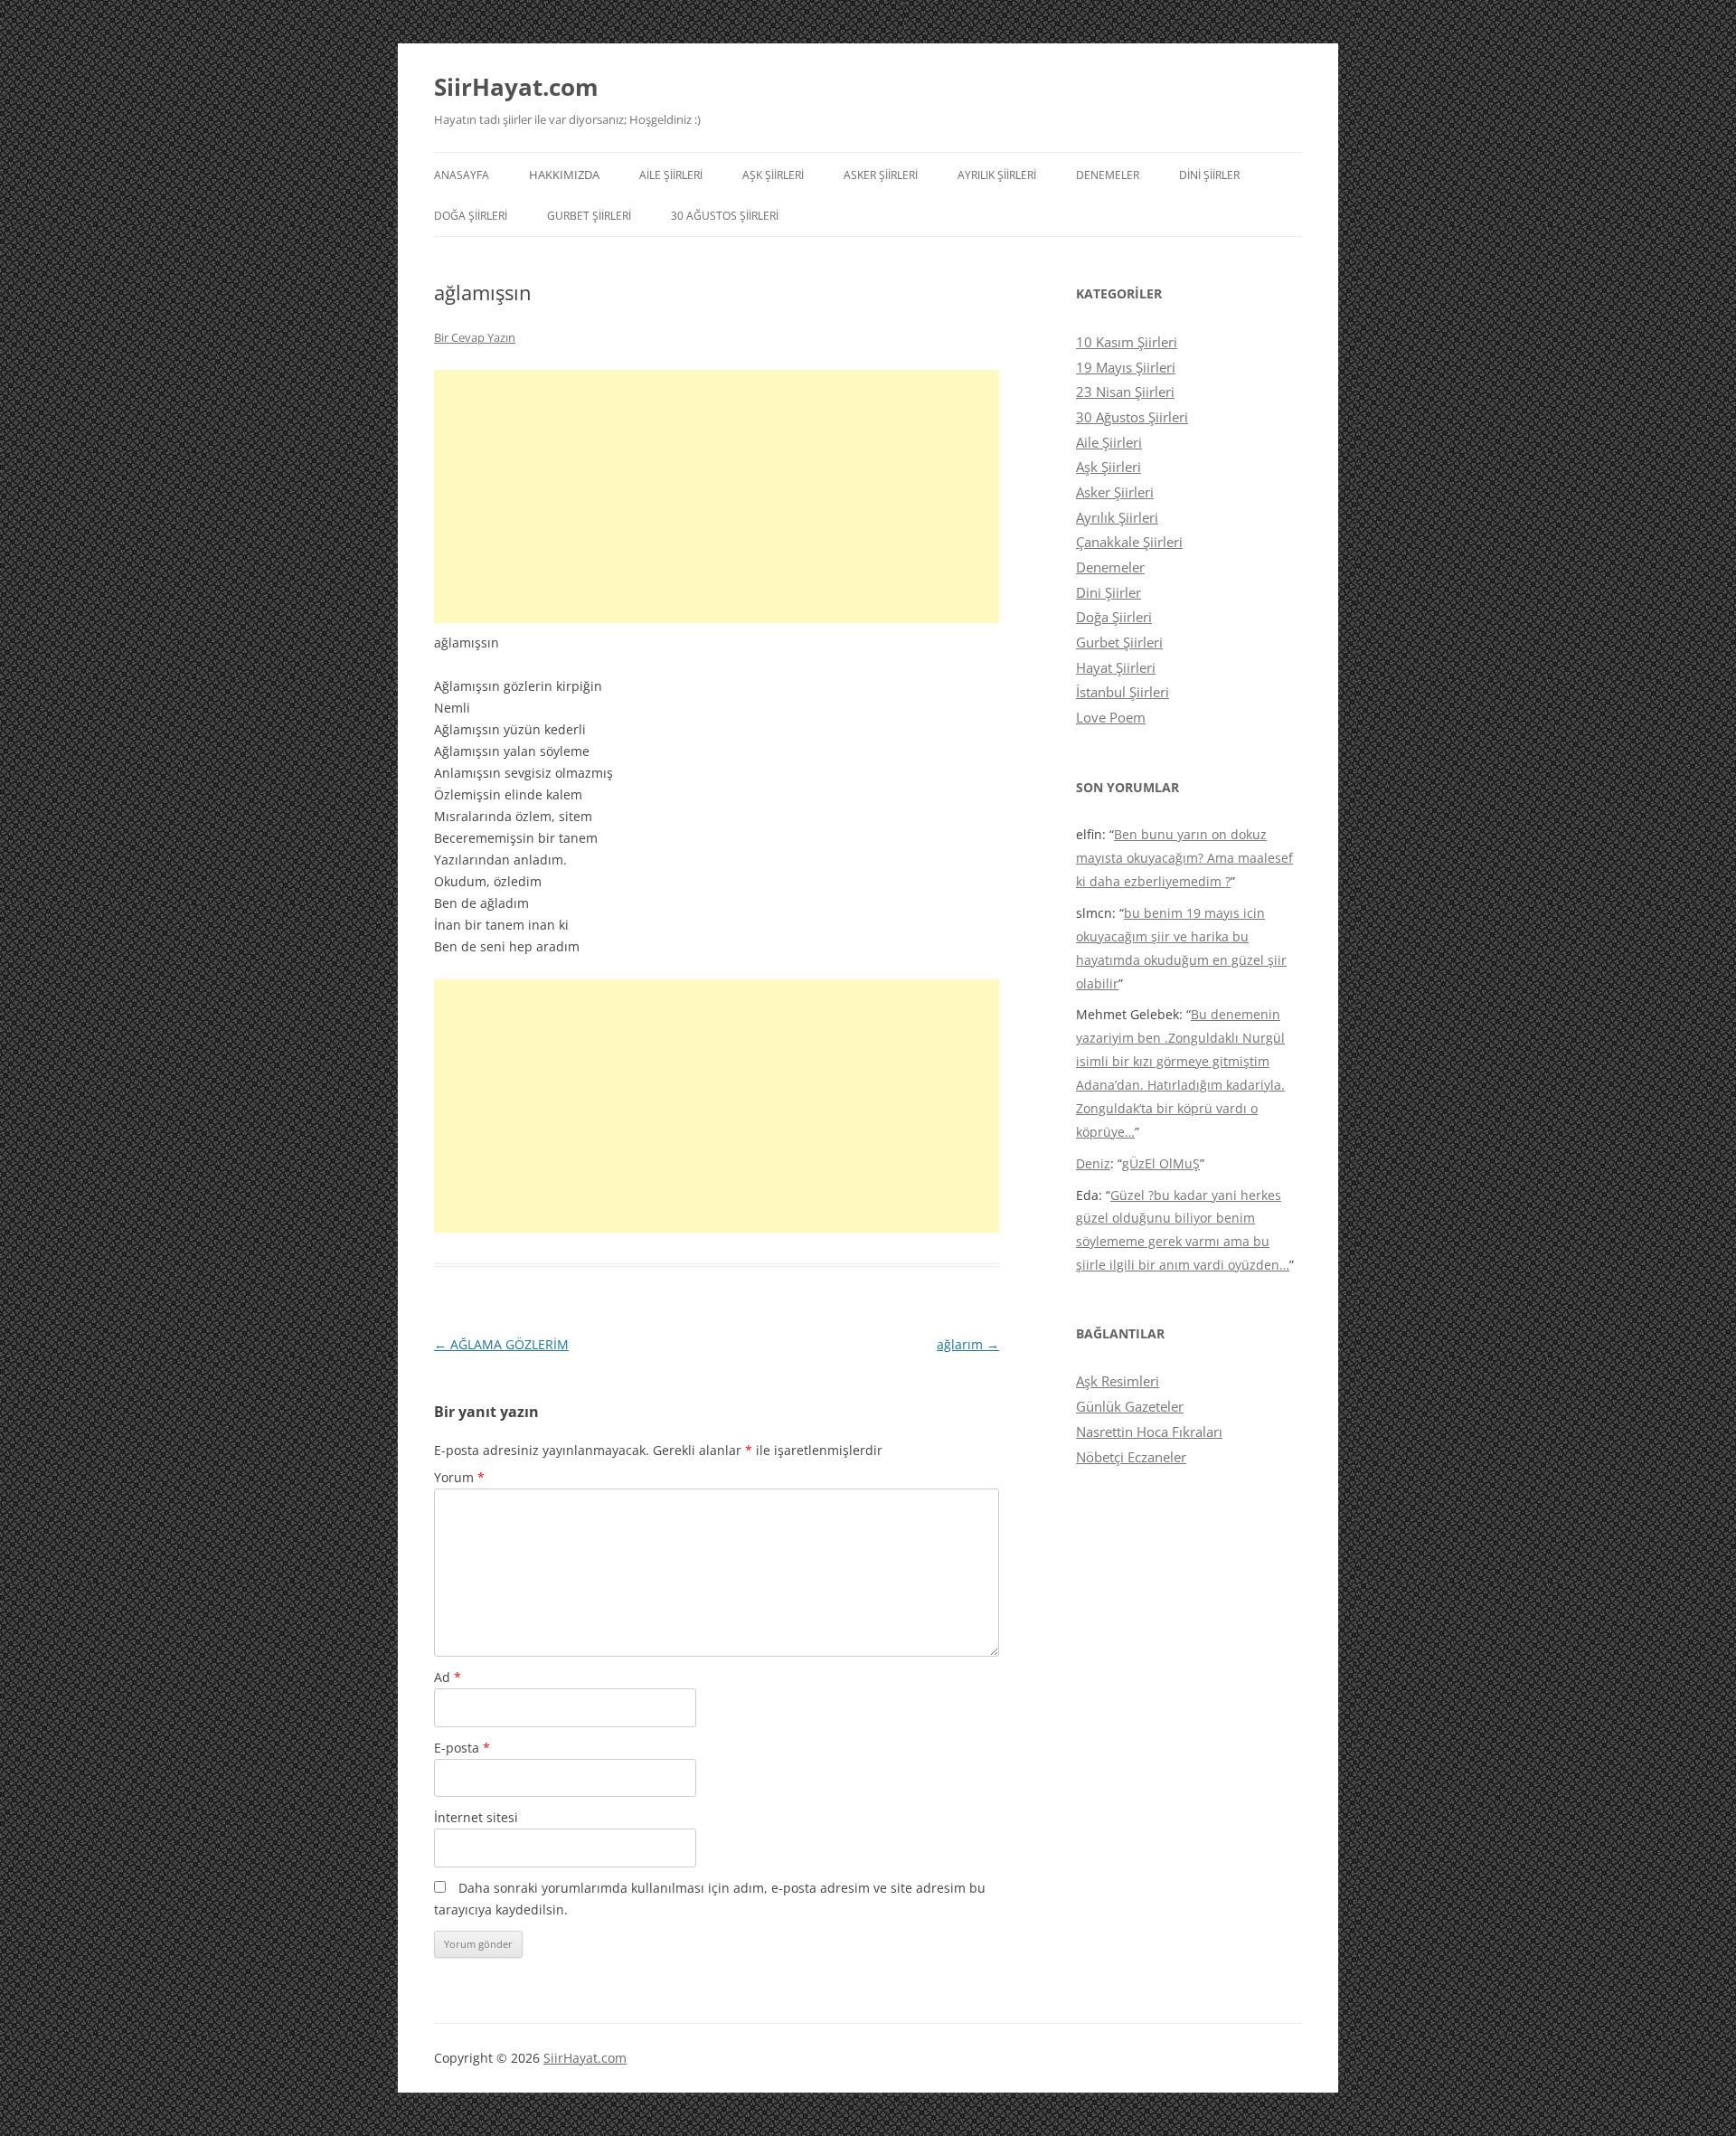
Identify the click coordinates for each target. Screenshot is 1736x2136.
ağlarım (968, 1344)
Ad (448, 1677)
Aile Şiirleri (671, 175)
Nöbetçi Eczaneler (1131, 1457)
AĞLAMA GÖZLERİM (501, 1344)
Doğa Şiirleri (471, 216)
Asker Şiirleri (881, 175)
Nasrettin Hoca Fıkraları (1149, 1432)
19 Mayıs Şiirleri (1126, 367)
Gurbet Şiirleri (589, 216)
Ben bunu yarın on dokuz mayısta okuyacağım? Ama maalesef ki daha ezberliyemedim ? (1184, 858)
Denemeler (1108, 175)
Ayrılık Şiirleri (997, 175)
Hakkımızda (564, 175)
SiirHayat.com (516, 87)
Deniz (1093, 1163)
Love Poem (1111, 717)
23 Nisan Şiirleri (1125, 392)
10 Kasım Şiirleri (1127, 342)
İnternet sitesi (476, 1817)
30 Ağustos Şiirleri (725, 216)
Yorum (459, 1477)
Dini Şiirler (1209, 175)
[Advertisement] (717, 496)
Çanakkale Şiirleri (1129, 542)
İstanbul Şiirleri (1123, 692)
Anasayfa (462, 175)
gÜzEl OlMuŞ (1161, 1163)
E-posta (462, 1748)
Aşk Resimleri (1118, 1381)
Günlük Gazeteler (1130, 1406)
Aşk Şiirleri (773, 175)
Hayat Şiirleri (1116, 667)
